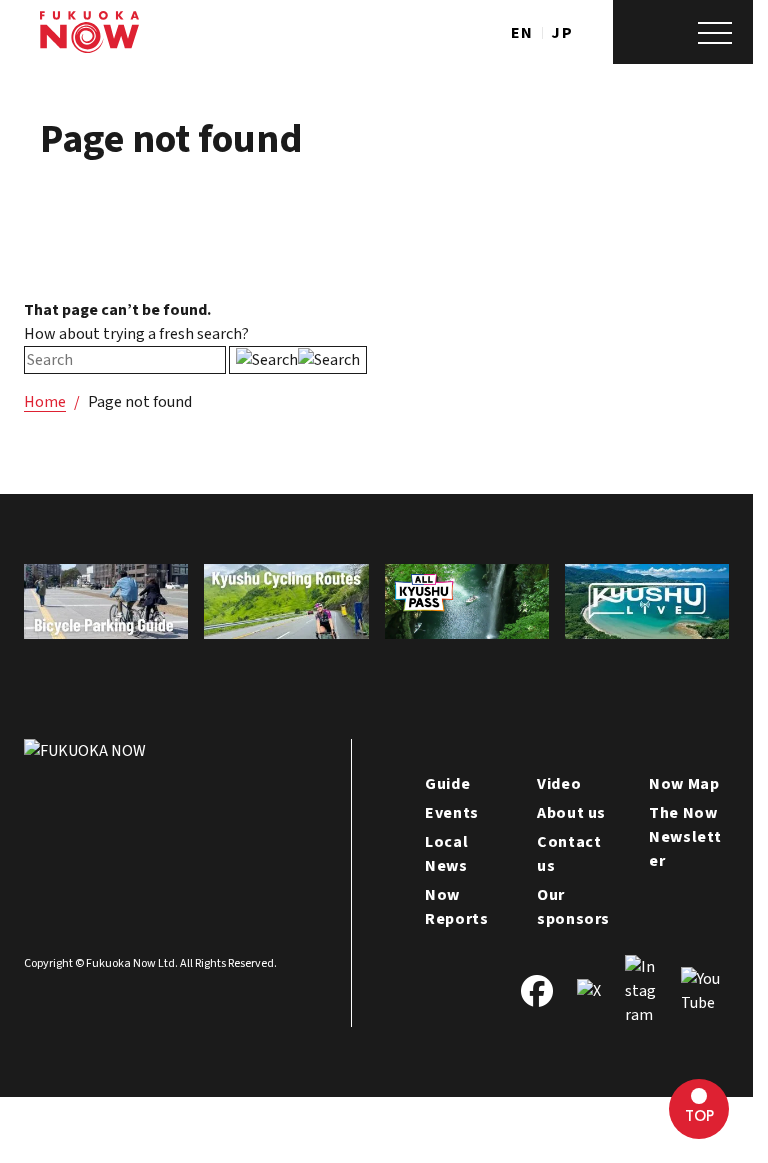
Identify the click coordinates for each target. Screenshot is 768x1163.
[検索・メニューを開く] (683, 32)
